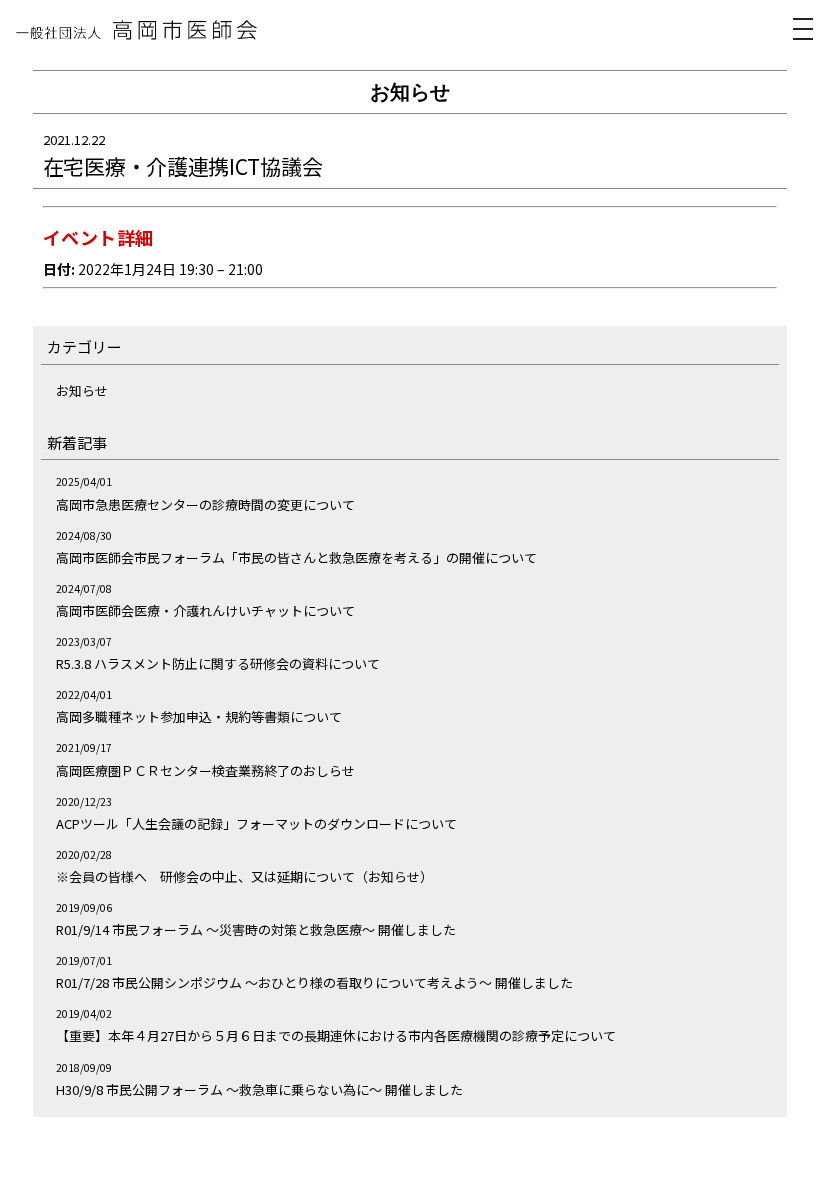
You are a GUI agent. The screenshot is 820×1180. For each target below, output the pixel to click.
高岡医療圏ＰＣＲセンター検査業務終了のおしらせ (205, 770)
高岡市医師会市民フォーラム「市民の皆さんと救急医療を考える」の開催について (296, 557)
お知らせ (82, 390)
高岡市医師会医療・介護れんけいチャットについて (205, 610)
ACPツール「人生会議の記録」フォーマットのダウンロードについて (256, 823)
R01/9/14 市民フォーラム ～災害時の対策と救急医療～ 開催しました (256, 929)
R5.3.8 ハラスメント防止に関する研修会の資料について (218, 663)
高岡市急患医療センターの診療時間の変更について (205, 504)
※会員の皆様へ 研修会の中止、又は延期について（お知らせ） (244, 876)
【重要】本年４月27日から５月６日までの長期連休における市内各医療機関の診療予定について (336, 1035)
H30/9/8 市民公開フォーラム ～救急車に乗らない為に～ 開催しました (259, 1089)
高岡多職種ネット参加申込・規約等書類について (199, 716)
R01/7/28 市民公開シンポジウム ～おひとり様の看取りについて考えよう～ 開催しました (314, 982)
